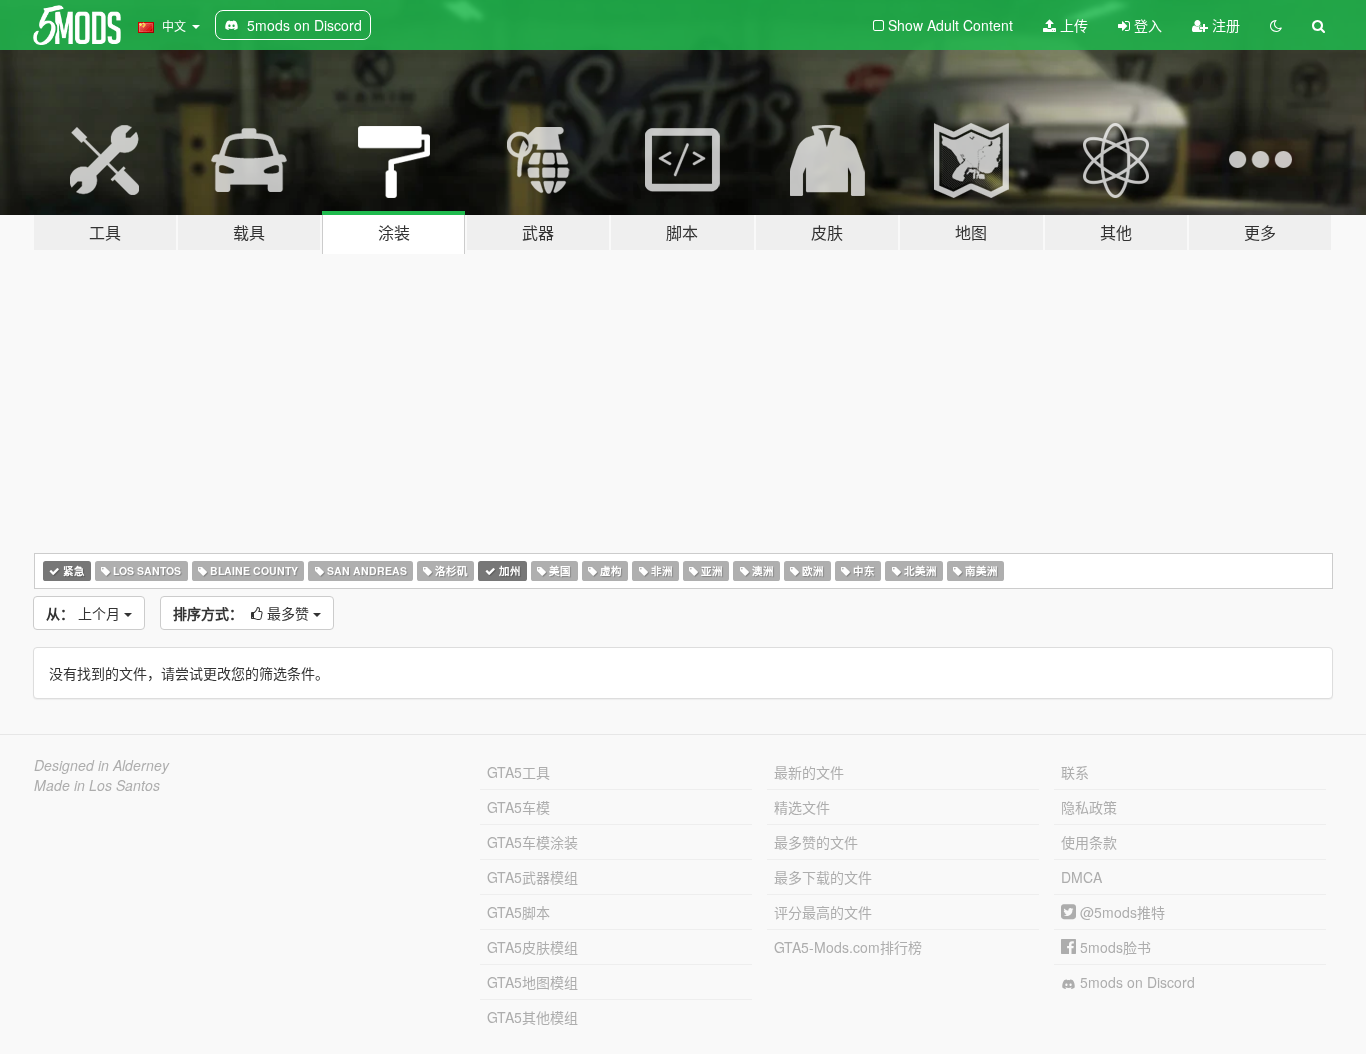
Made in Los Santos (97, 785)
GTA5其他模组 (532, 1017)
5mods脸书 (1113, 947)
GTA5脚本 (518, 912)
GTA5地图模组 (532, 982)
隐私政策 (1089, 807)
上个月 (85, 613)
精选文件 (802, 807)
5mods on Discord (1135, 982)
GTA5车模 (518, 807)
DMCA (1081, 877)
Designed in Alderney (101, 765)
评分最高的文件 (823, 912)
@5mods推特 (1120, 912)
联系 (1075, 772)
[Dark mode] (1276, 25)
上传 (1072, 25)
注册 (1224, 25)
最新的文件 (809, 772)
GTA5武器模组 (532, 877)
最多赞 (243, 613)
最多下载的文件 (823, 877)
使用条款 (1089, 842)
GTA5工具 (518, 772)
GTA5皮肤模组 (532, 947)
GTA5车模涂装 (532, 842)
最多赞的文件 (816, 842)
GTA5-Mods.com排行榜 (848, 947)
